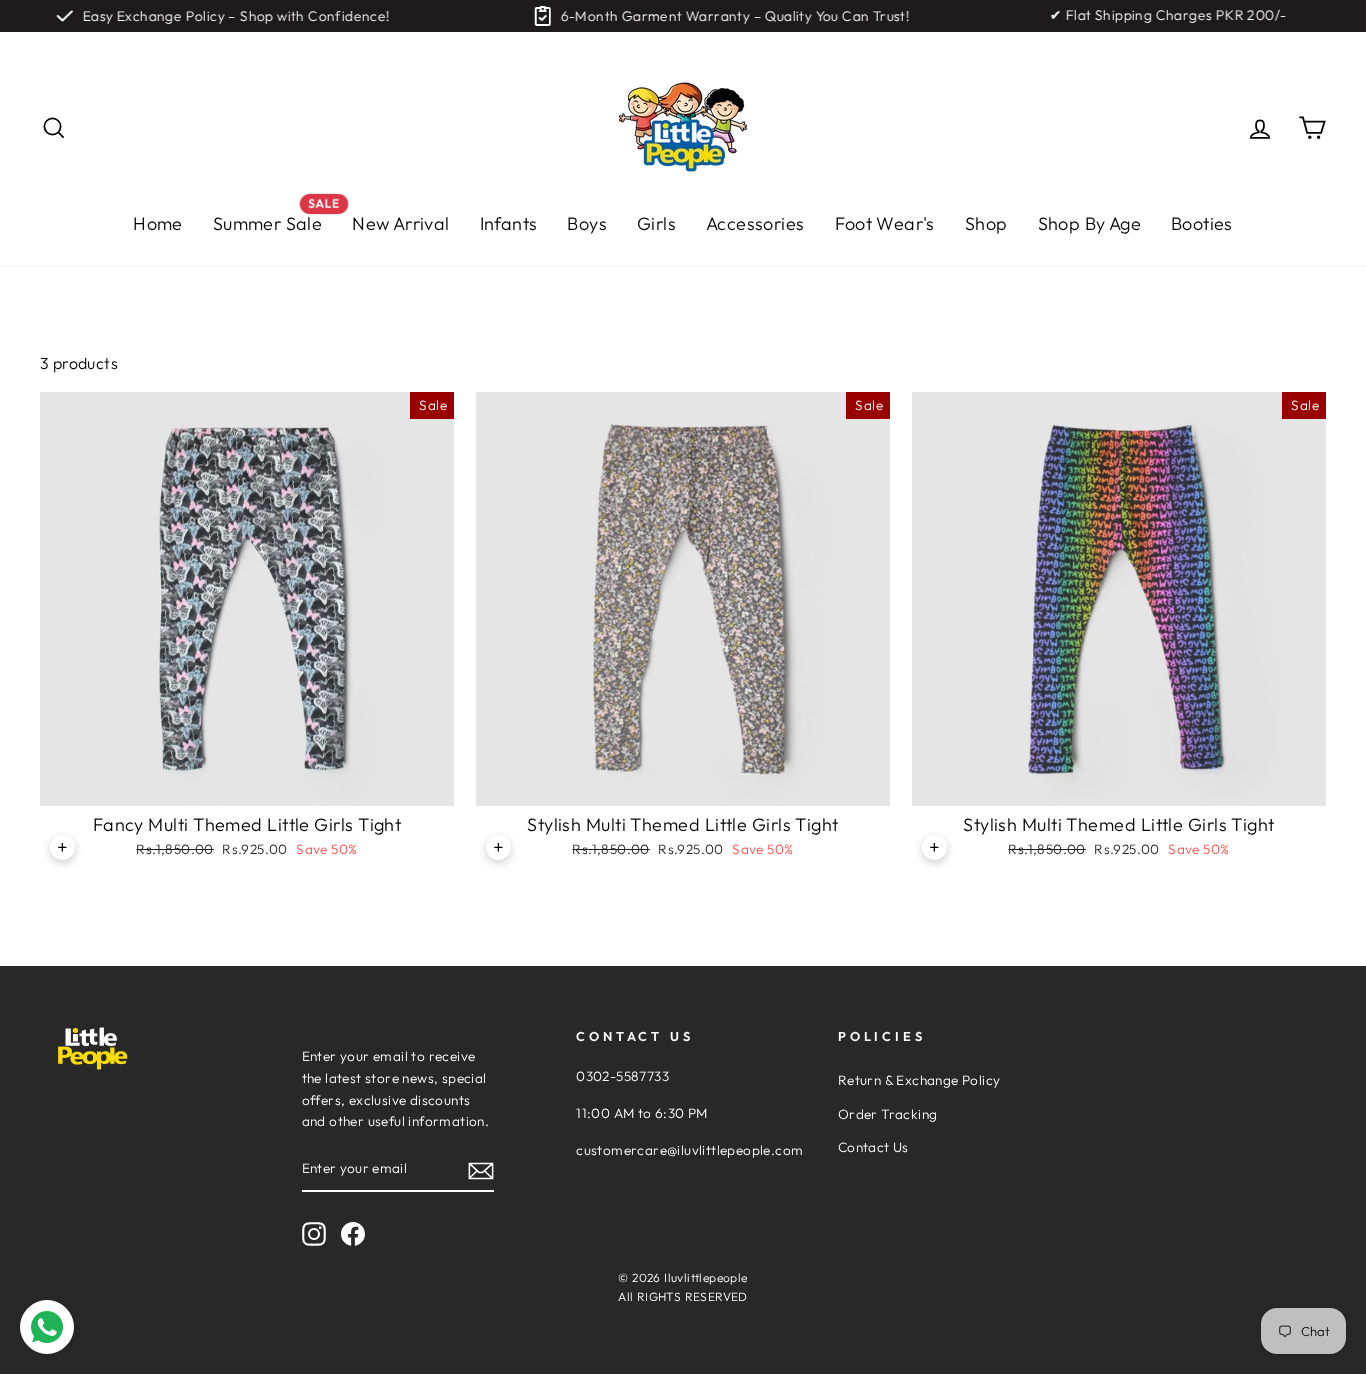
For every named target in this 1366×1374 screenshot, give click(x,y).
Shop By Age (1089, 223)
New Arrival (400, 223)
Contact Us (873, 1147)
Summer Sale (275, 218)
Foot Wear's (885, 223)
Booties (1202, 223)
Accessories (755, 223)
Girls (656, 223)
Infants (509, 223)
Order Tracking (888, 1114)
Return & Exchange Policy (919, 1080)
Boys (587, 223)
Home (158, 223)
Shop (986, 223)
